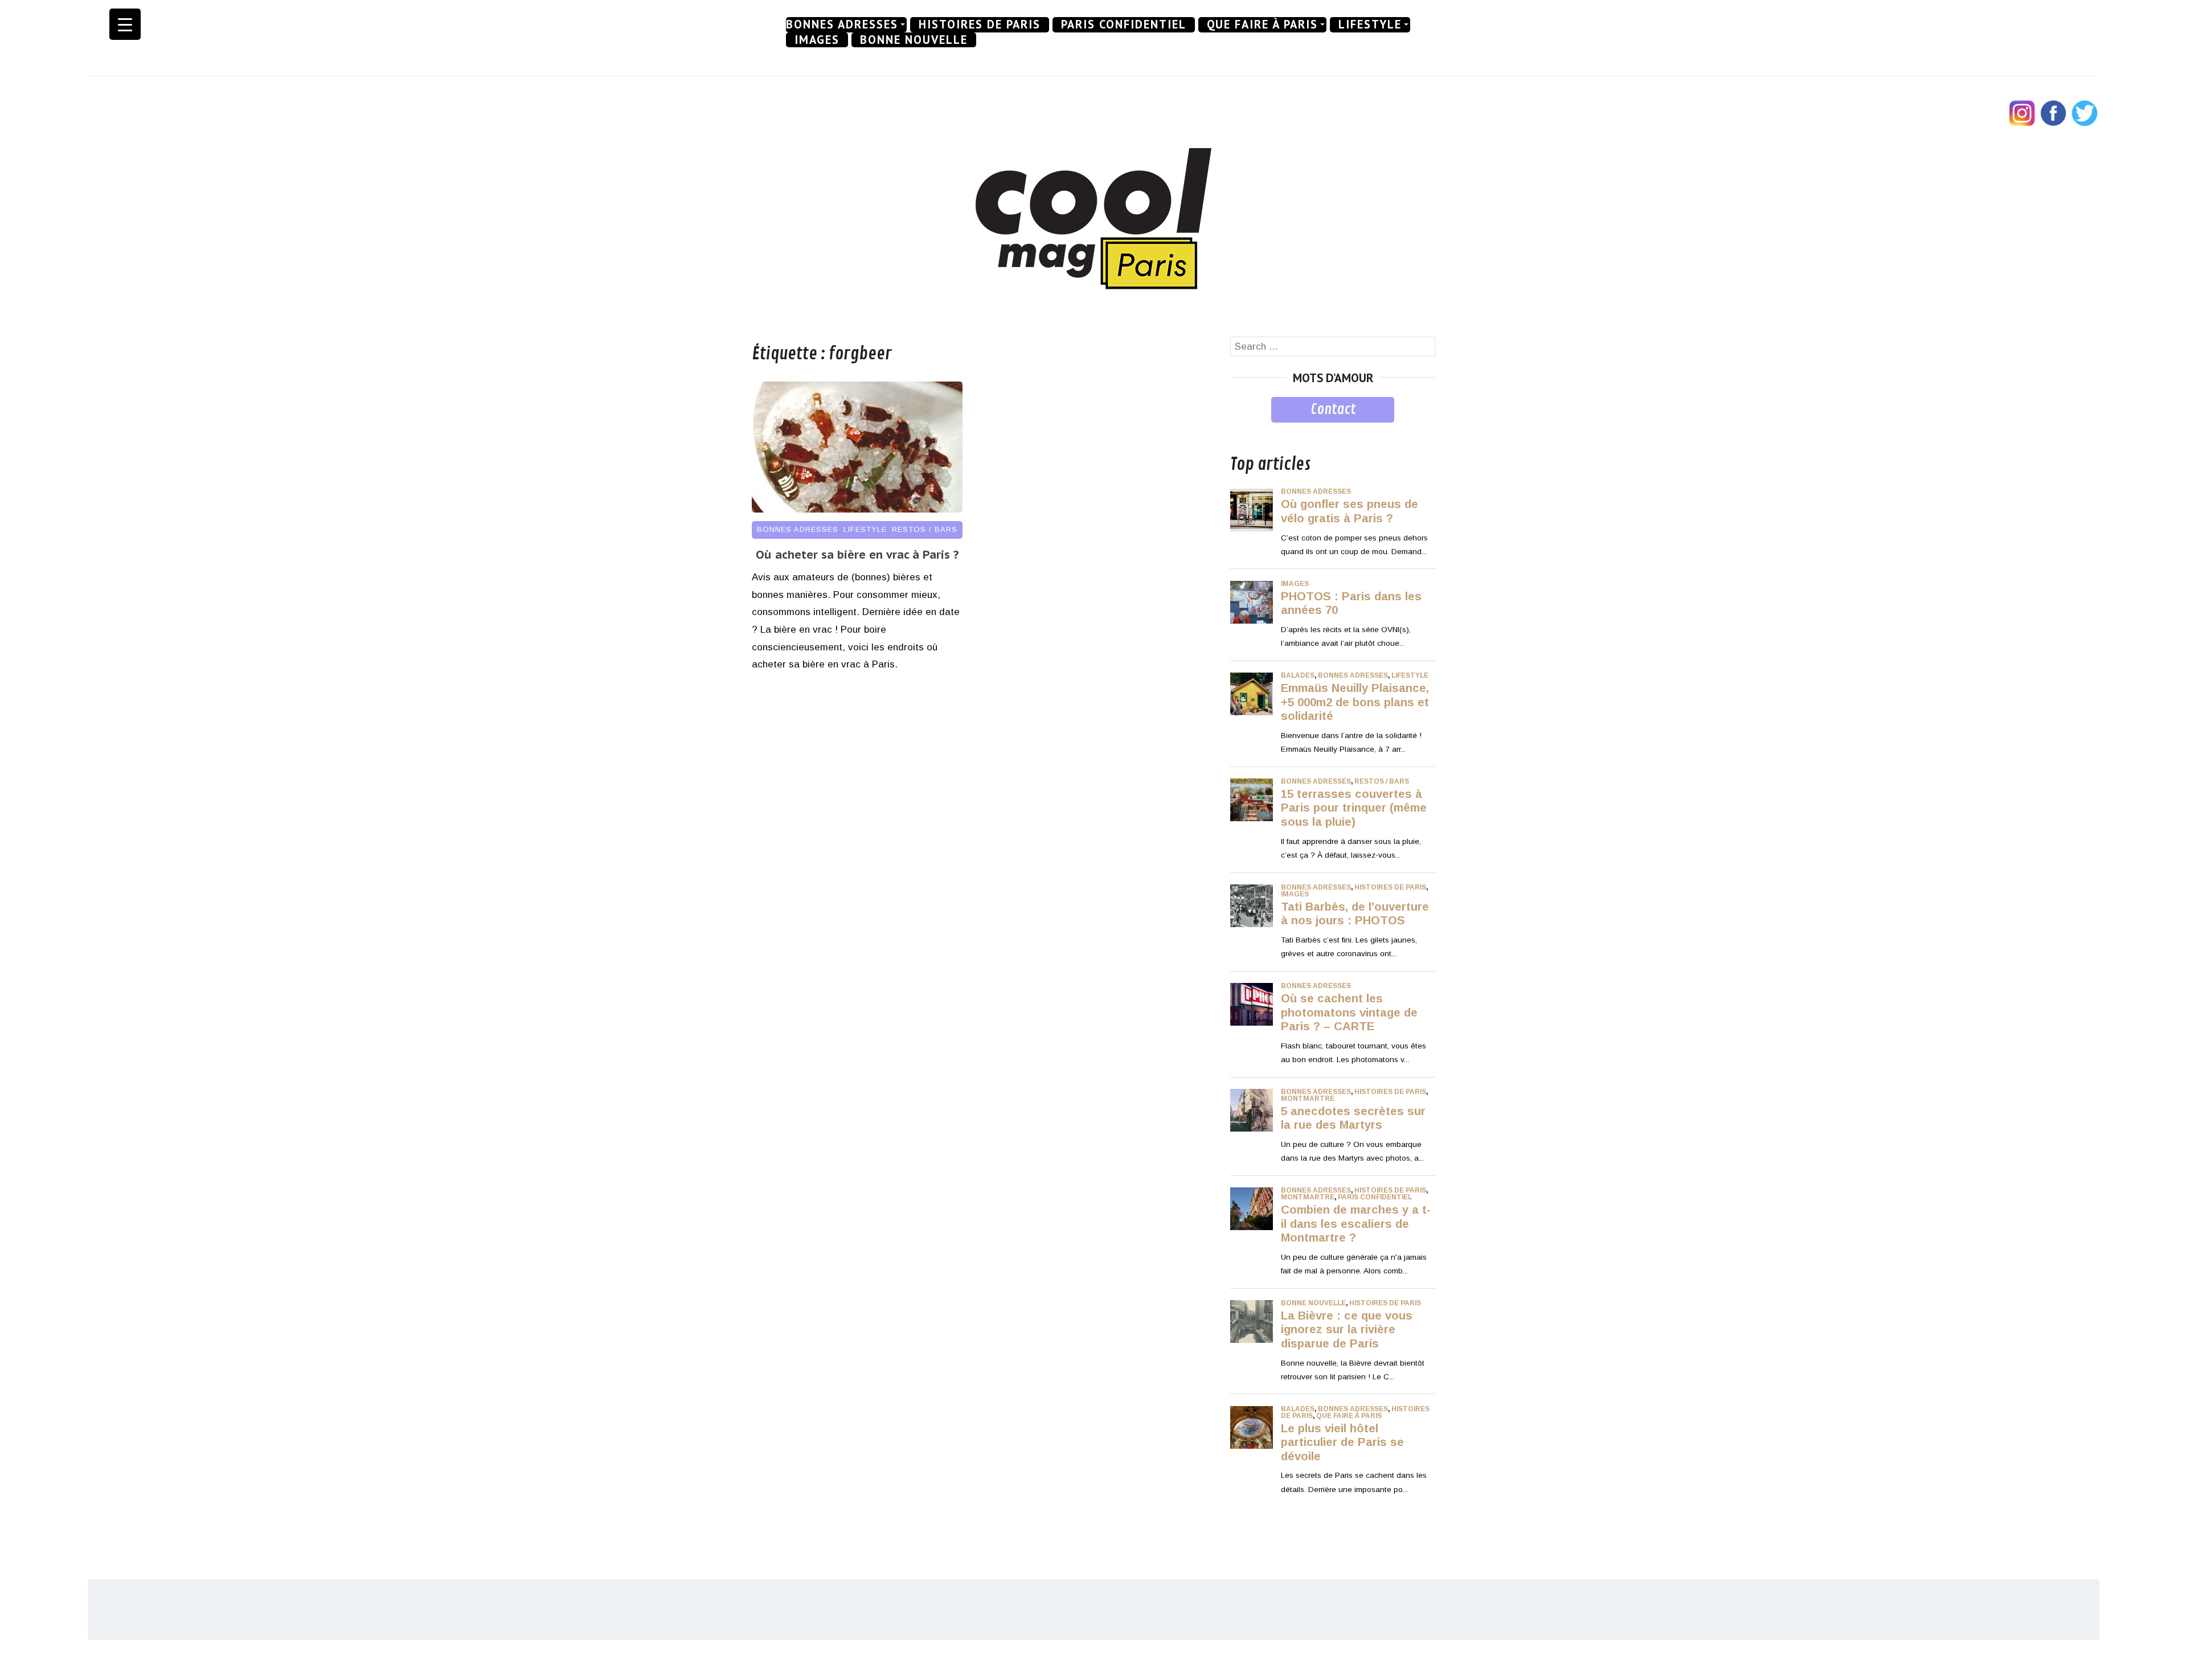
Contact (1333, 409)
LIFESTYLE (1370, 24)
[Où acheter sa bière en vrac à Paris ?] (857, 509)
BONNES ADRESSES (842, 24)
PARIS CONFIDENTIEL (1124, 24)
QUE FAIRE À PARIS (1262, 24)
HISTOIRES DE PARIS (980, 24)
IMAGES (817, 40)
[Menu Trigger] (125, 24)
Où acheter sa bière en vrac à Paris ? (857, 555)
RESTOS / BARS (925, 529)
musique (1249, 431)
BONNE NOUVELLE (914, 40)
